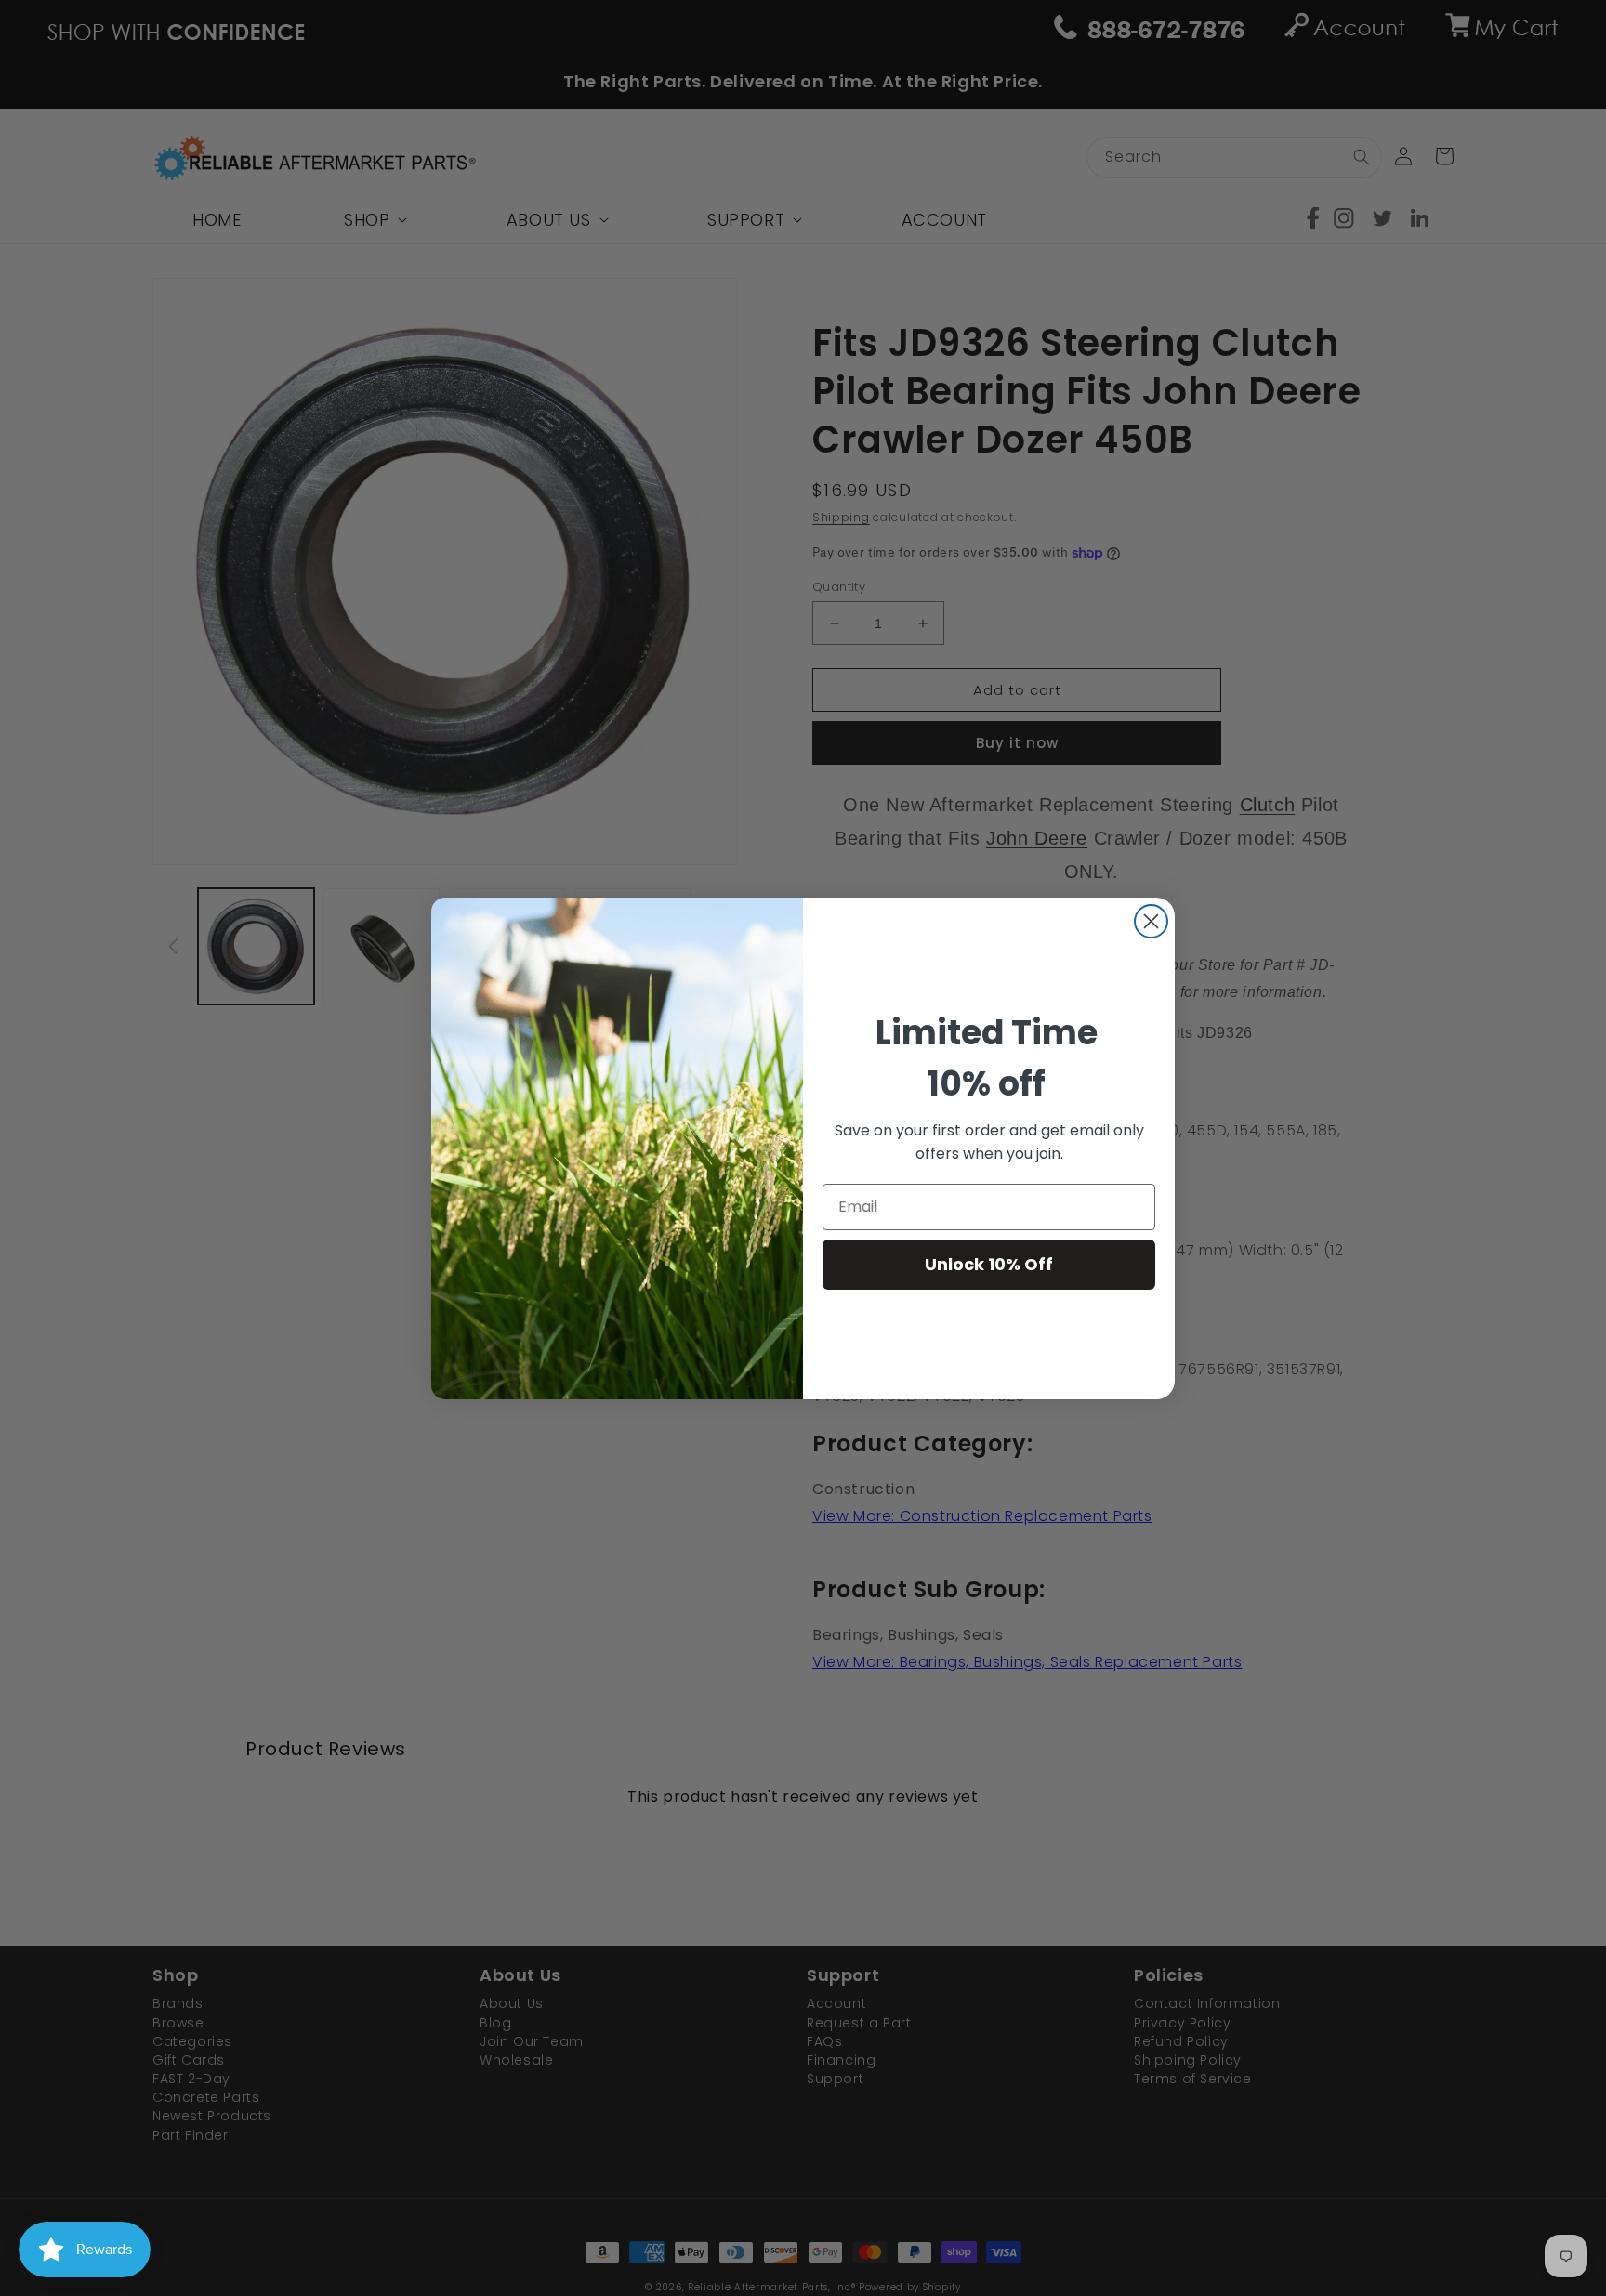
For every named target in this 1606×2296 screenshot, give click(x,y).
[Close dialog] (1151, 921)
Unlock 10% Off (989, 1264)
